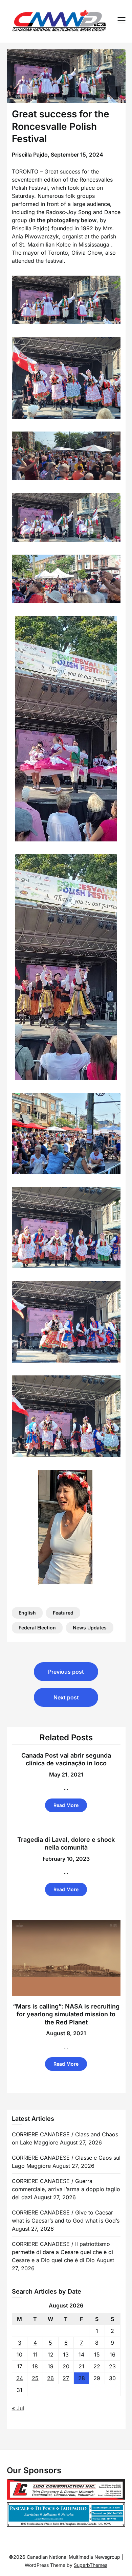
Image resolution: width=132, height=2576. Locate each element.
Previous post (66, 1672)
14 (81, 2354)
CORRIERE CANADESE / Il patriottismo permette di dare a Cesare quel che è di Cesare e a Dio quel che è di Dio (62, 2252)
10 (19, 2354)
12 (51, 2354)
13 (66, 2354)
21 (81, 2366)
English (27, 1613)
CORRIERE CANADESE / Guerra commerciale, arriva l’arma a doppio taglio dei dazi (66, 2189)
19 (51, 2366)
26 (50, 2378)
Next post (66, 1697)
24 (20, 2378)
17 (20, 2366)
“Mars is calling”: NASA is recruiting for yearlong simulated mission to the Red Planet (66, 2014)
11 (35, 2354)
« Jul (18, 2408)
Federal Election (37, 1628)
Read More (66, 1805)
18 (35, 2366)
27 (66, 2378)
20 (66, 2366)
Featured (63, 1613)
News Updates (90, 1628)
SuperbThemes (91, 2565)
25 (35, 2378)
